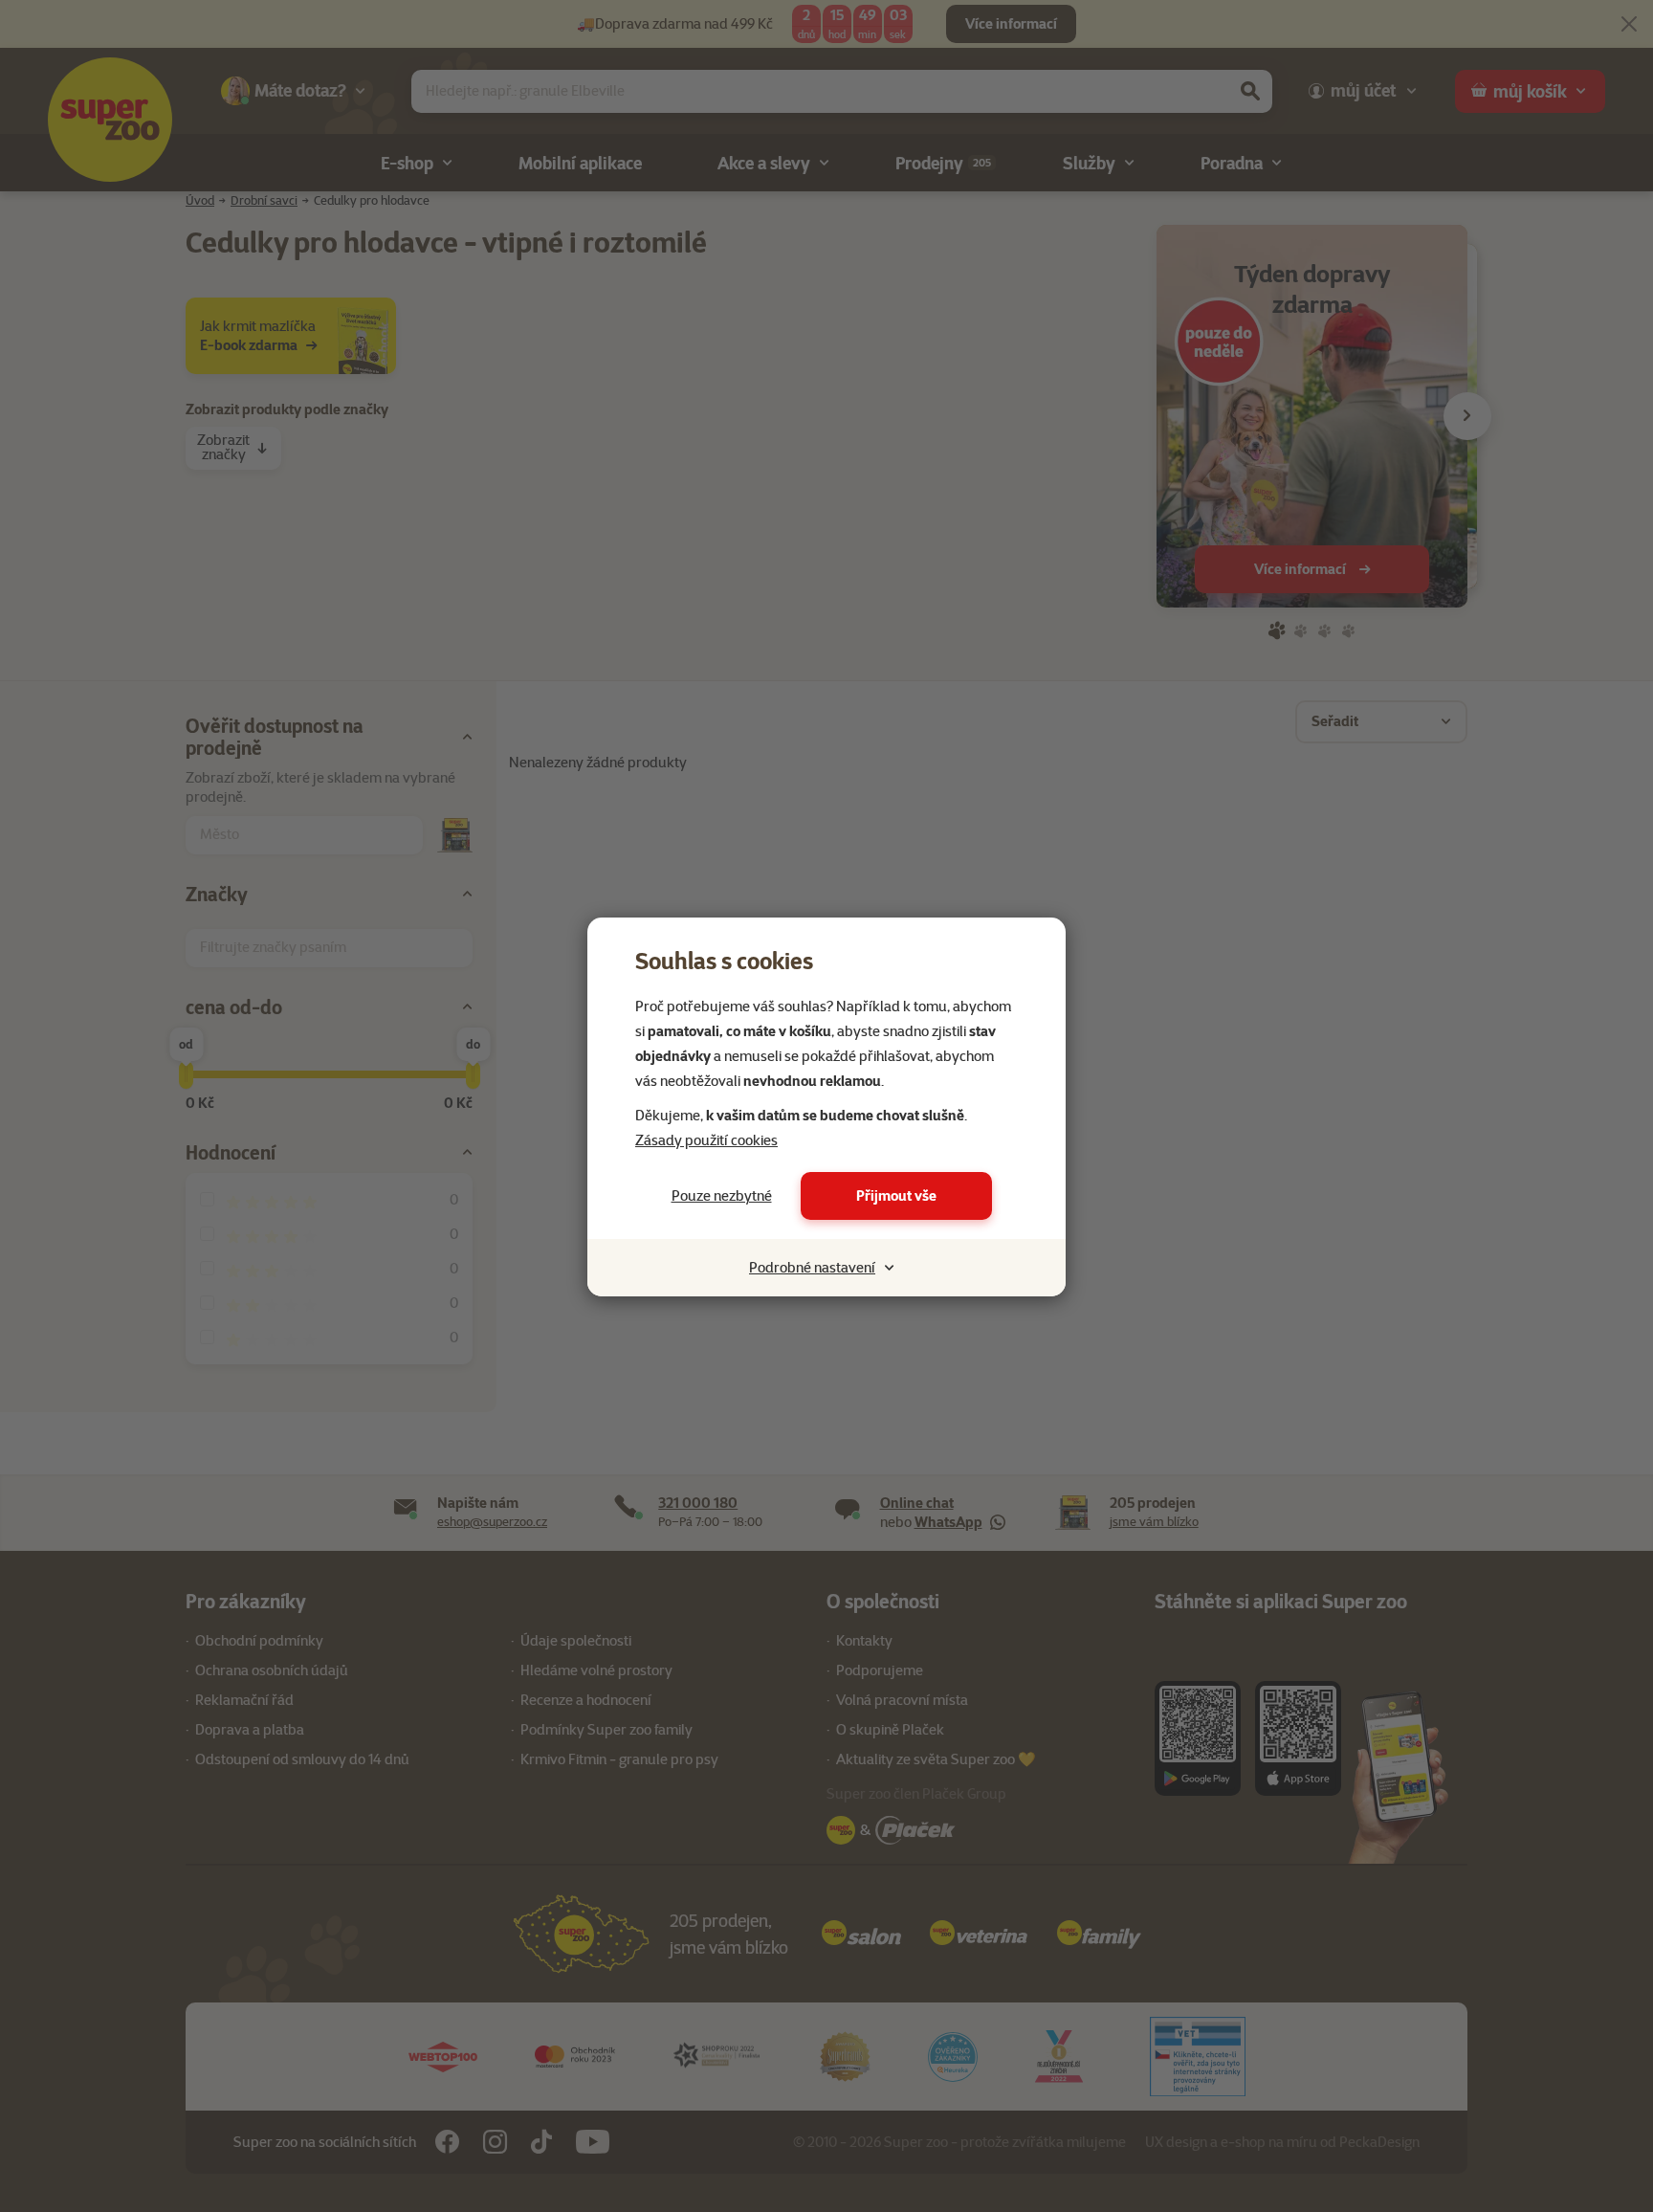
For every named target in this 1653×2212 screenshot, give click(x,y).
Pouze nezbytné (722, 1196)
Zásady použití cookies (706, 1140)
